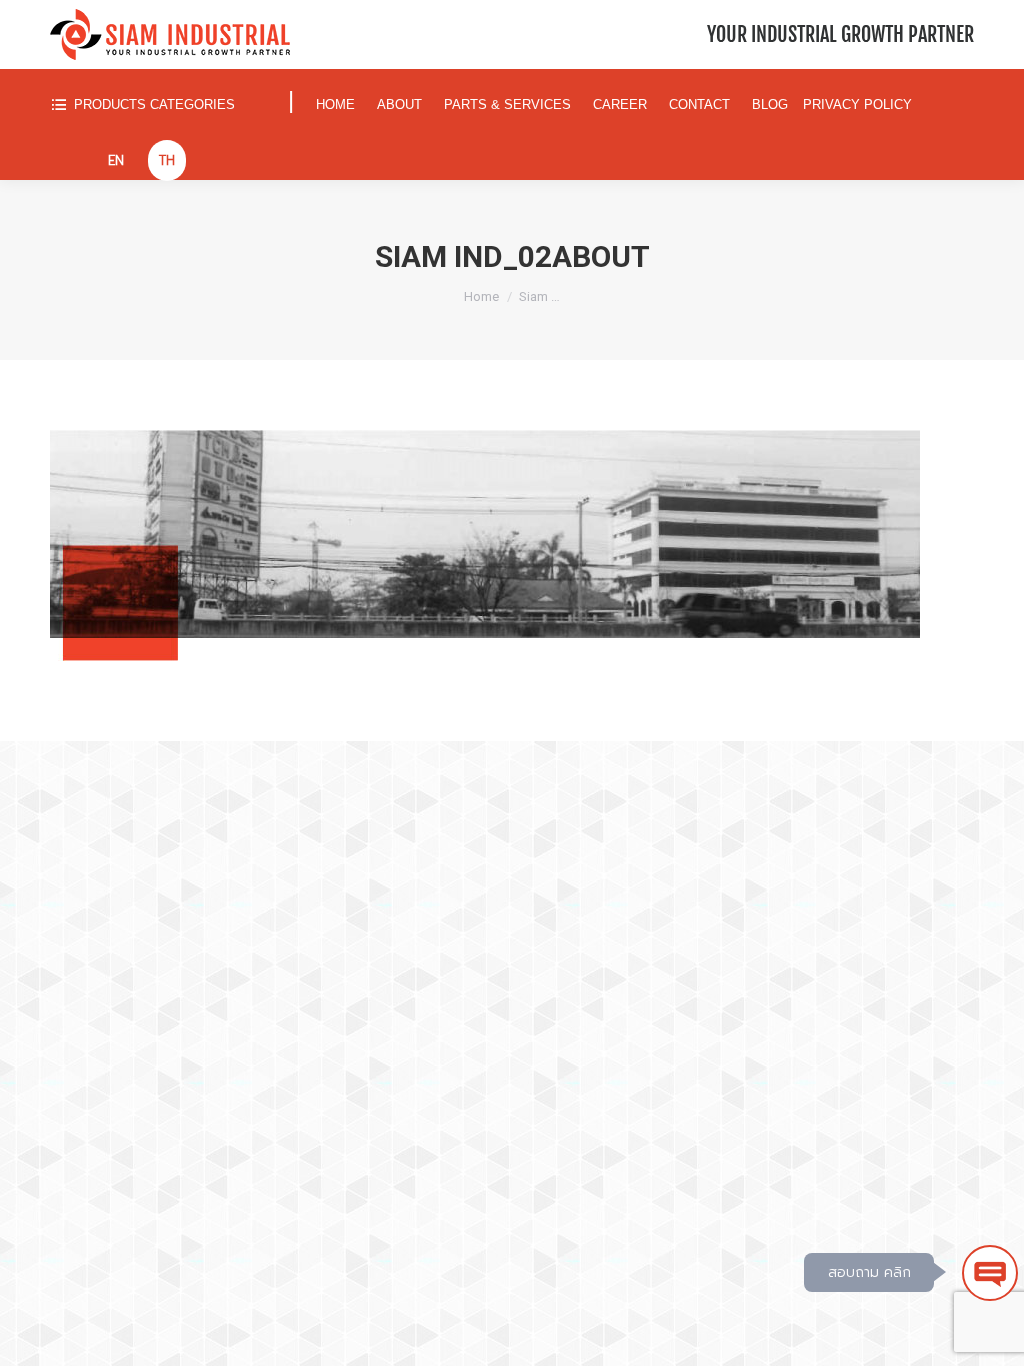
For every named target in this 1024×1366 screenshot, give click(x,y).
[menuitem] (160, 104)
